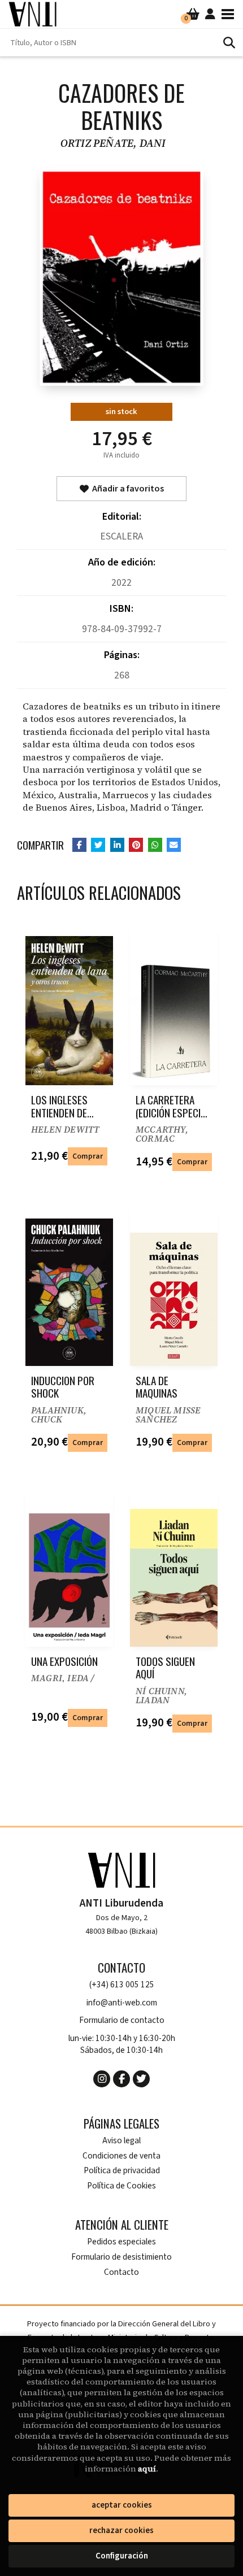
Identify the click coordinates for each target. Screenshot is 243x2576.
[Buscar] (229, 42)
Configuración (122, 2556)
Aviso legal (121, 2141)
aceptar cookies (122, 2505)
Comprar (88, 1156)
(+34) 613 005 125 (122, 1985)
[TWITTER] (141, 2079)
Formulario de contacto (122, 2020)
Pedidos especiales (121, 2242)
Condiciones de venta (121, 2156)
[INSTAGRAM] (102, 2079)
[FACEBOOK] (121, 2079)
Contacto (121, 2272)
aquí (147, 2469)
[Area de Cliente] (210, 14)
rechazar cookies (121, 2531)
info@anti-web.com (122, 2003)
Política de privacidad (122, 2171)
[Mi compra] (193, 14)
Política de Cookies (121, 2186)
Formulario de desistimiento (121, 2257)
